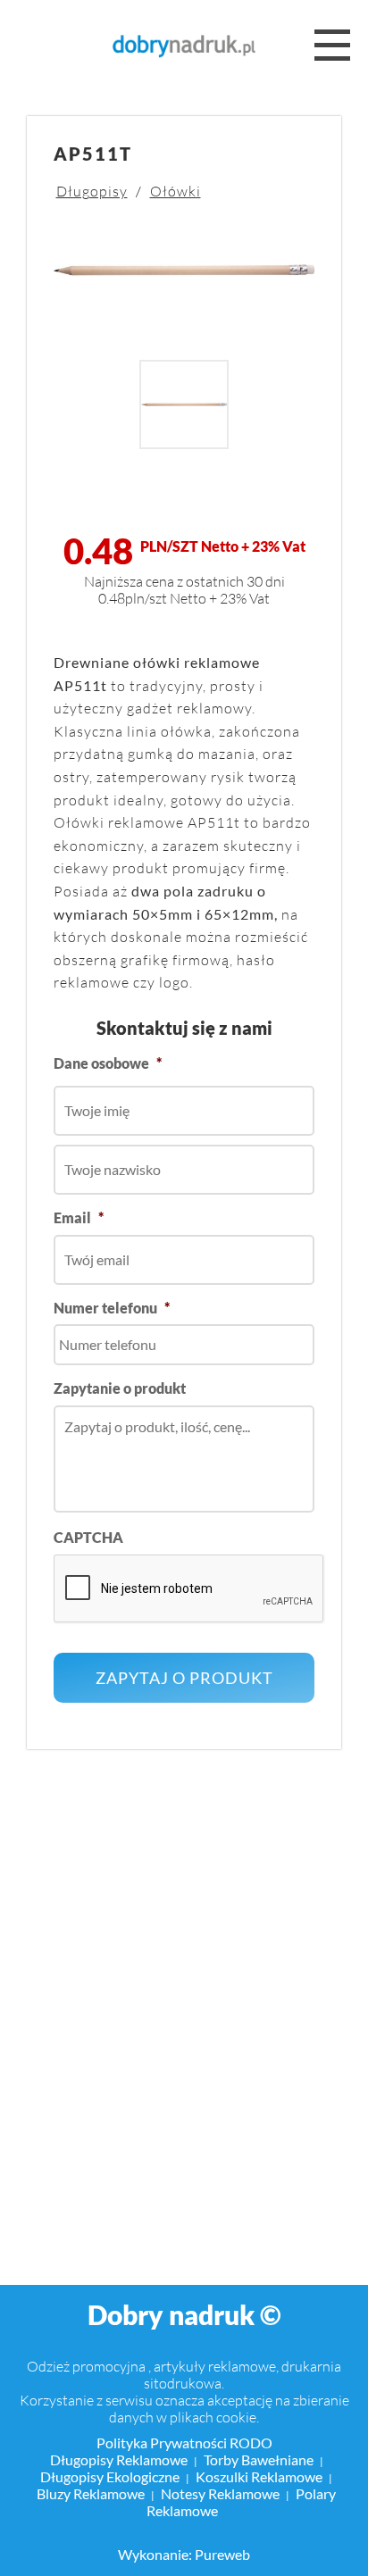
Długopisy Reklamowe (119, 2459)
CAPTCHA (88, 1537)
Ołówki (176, 191)
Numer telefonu (112, 1308)
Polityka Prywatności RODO (184, 2443)
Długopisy (92, 191)
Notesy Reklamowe (220, 2493)
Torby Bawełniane (259, 2459)
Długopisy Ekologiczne (110, 2476)
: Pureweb (219, 2554)
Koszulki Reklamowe (259, 2476)
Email (79, 1217)
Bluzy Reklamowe (91, 2493)
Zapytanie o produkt (120, 1388)
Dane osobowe (108, 1063)
